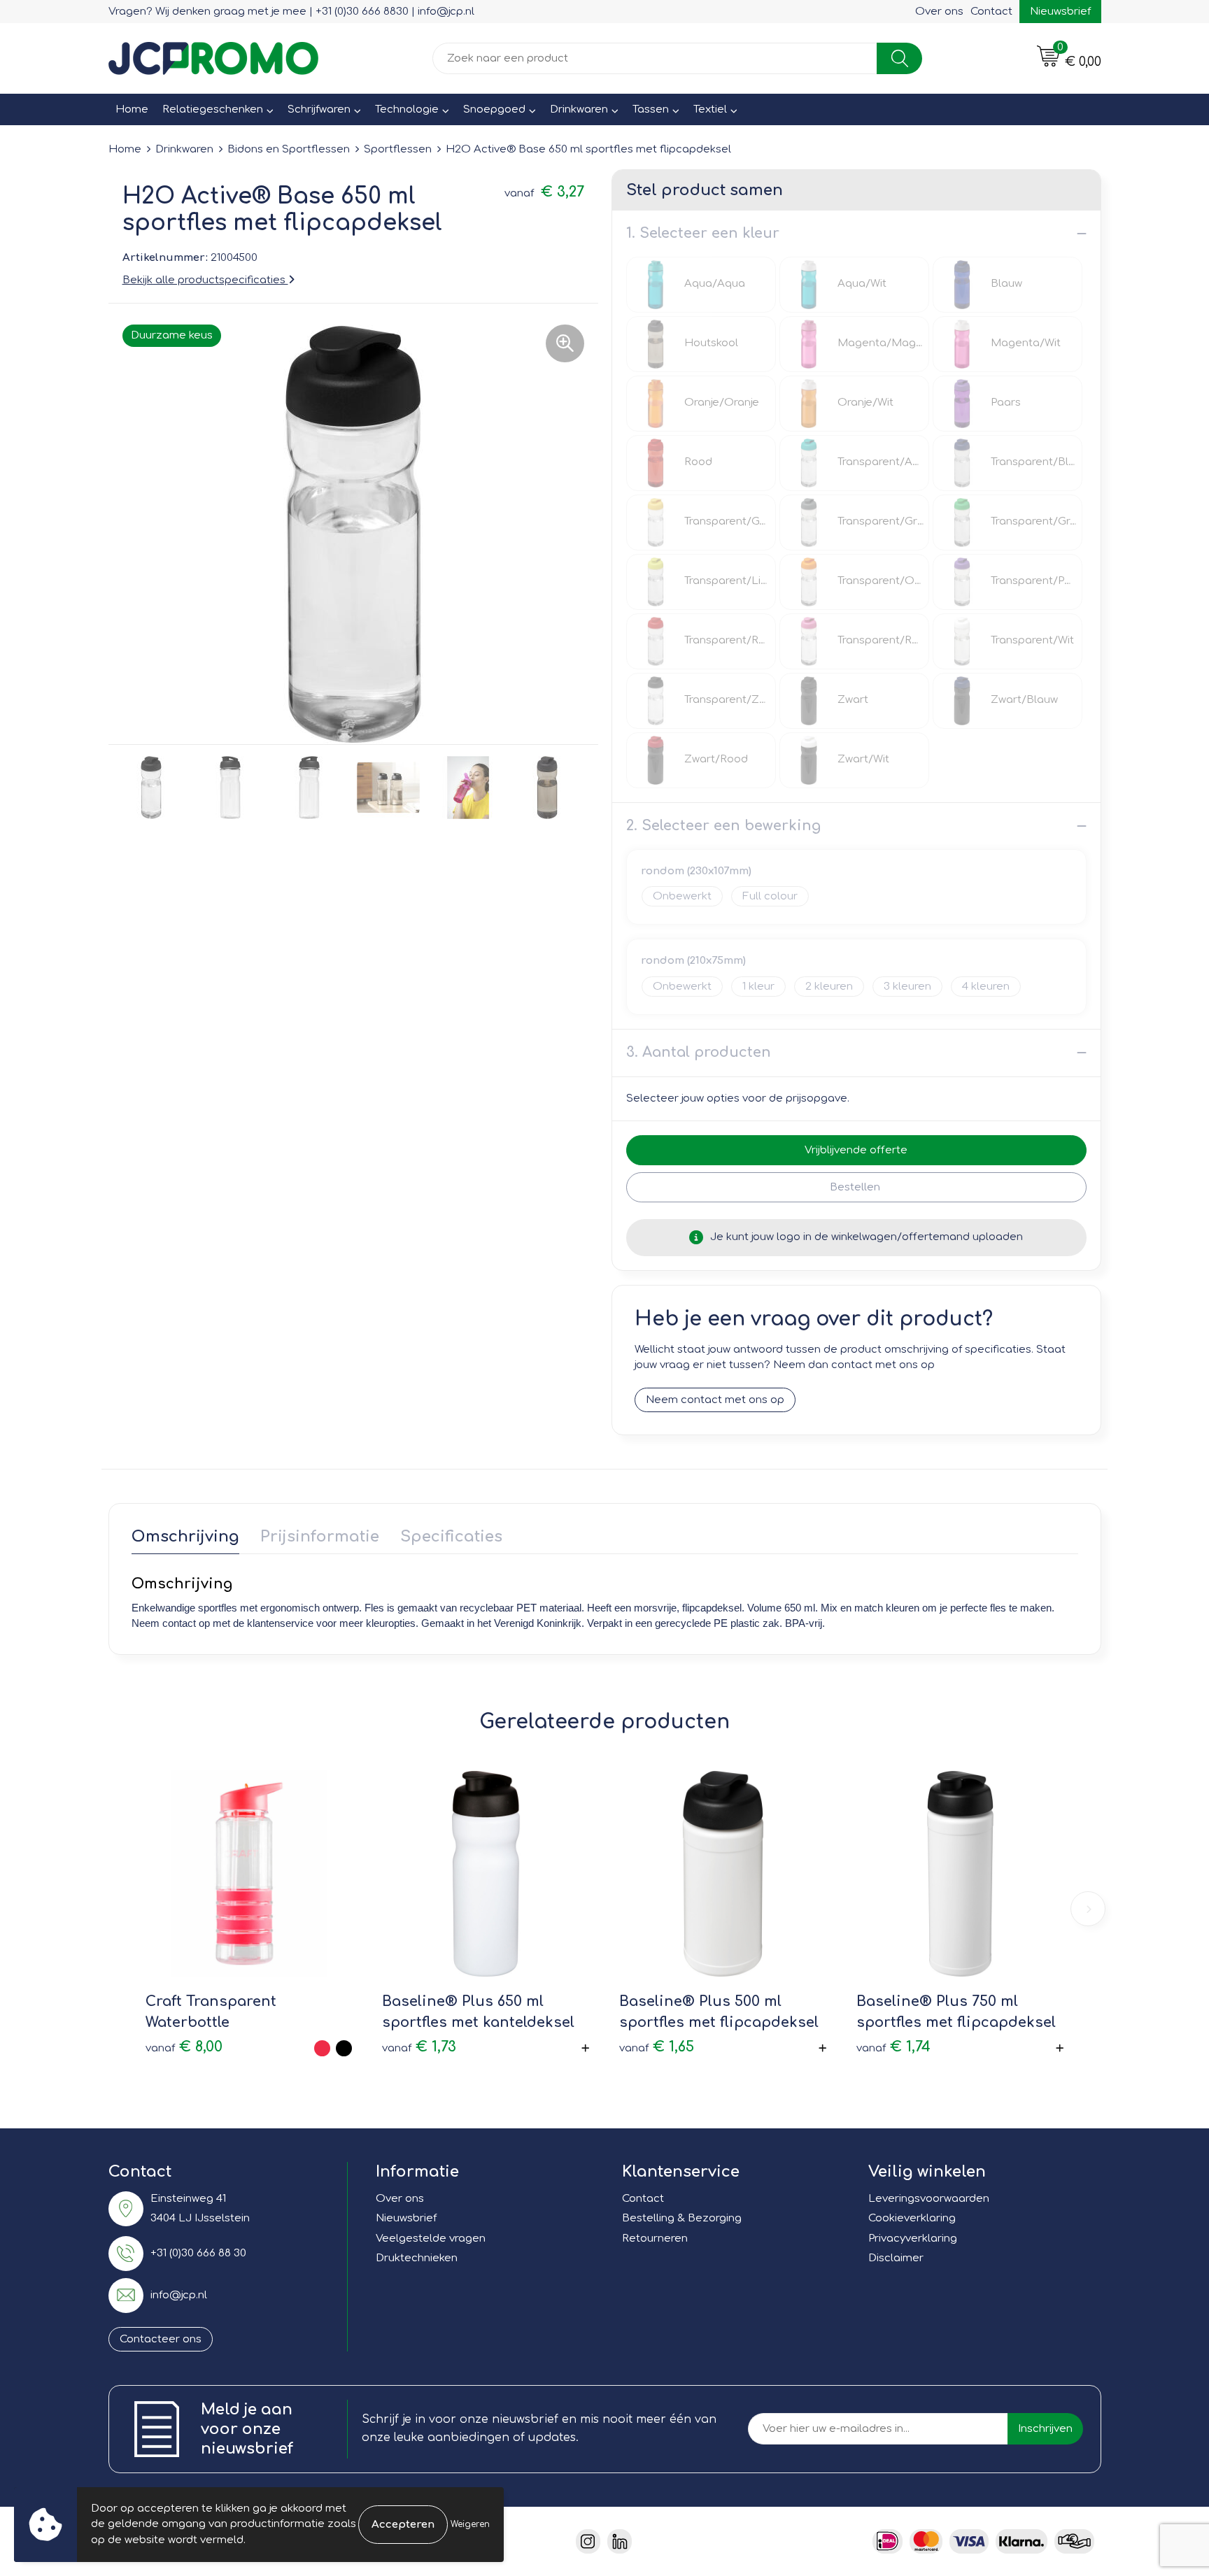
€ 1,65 (657, 2047)
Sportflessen (398, 149)
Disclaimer (896, 2258)
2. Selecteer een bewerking (723, 826)
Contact (991, 12)
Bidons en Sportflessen (289, 149)
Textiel (710, 109)
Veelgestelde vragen (431, 2239)
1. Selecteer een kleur (703, 233)
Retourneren (655, 2239)
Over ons (939, 12)
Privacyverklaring (913, 2239)
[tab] (185, 1540)
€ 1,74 (893, 2047)
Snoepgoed (494, 109)
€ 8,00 (184, 2047)
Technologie (407, 109)
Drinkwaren (579, 109)
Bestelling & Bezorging (682, 2218)
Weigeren (470, 2524)
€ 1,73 (419, 2047)
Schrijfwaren (319, 109)
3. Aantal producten (699, 1052)
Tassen (651, 109)
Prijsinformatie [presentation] (320, 1537)
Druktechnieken (417, 2258)
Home (132, 109)
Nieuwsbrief (1060, 12)
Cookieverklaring (912, 2218)
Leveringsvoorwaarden (929, 2199)
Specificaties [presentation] (451, 1537)
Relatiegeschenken (213, 109)
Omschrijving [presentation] (185, 1537)
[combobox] (655, 58)
